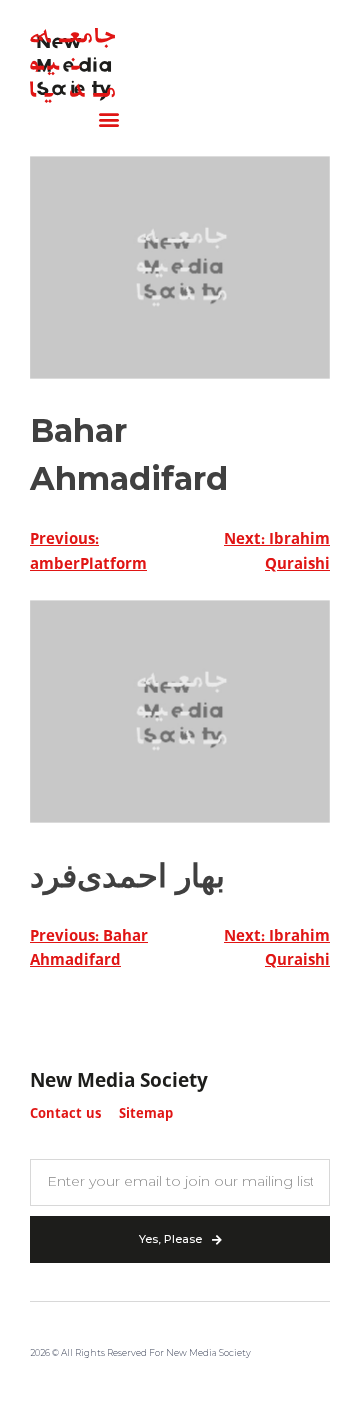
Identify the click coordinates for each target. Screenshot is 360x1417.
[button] (108, 119)
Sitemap (146, 1114)
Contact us (65, 1114)
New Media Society (119, 1082)
